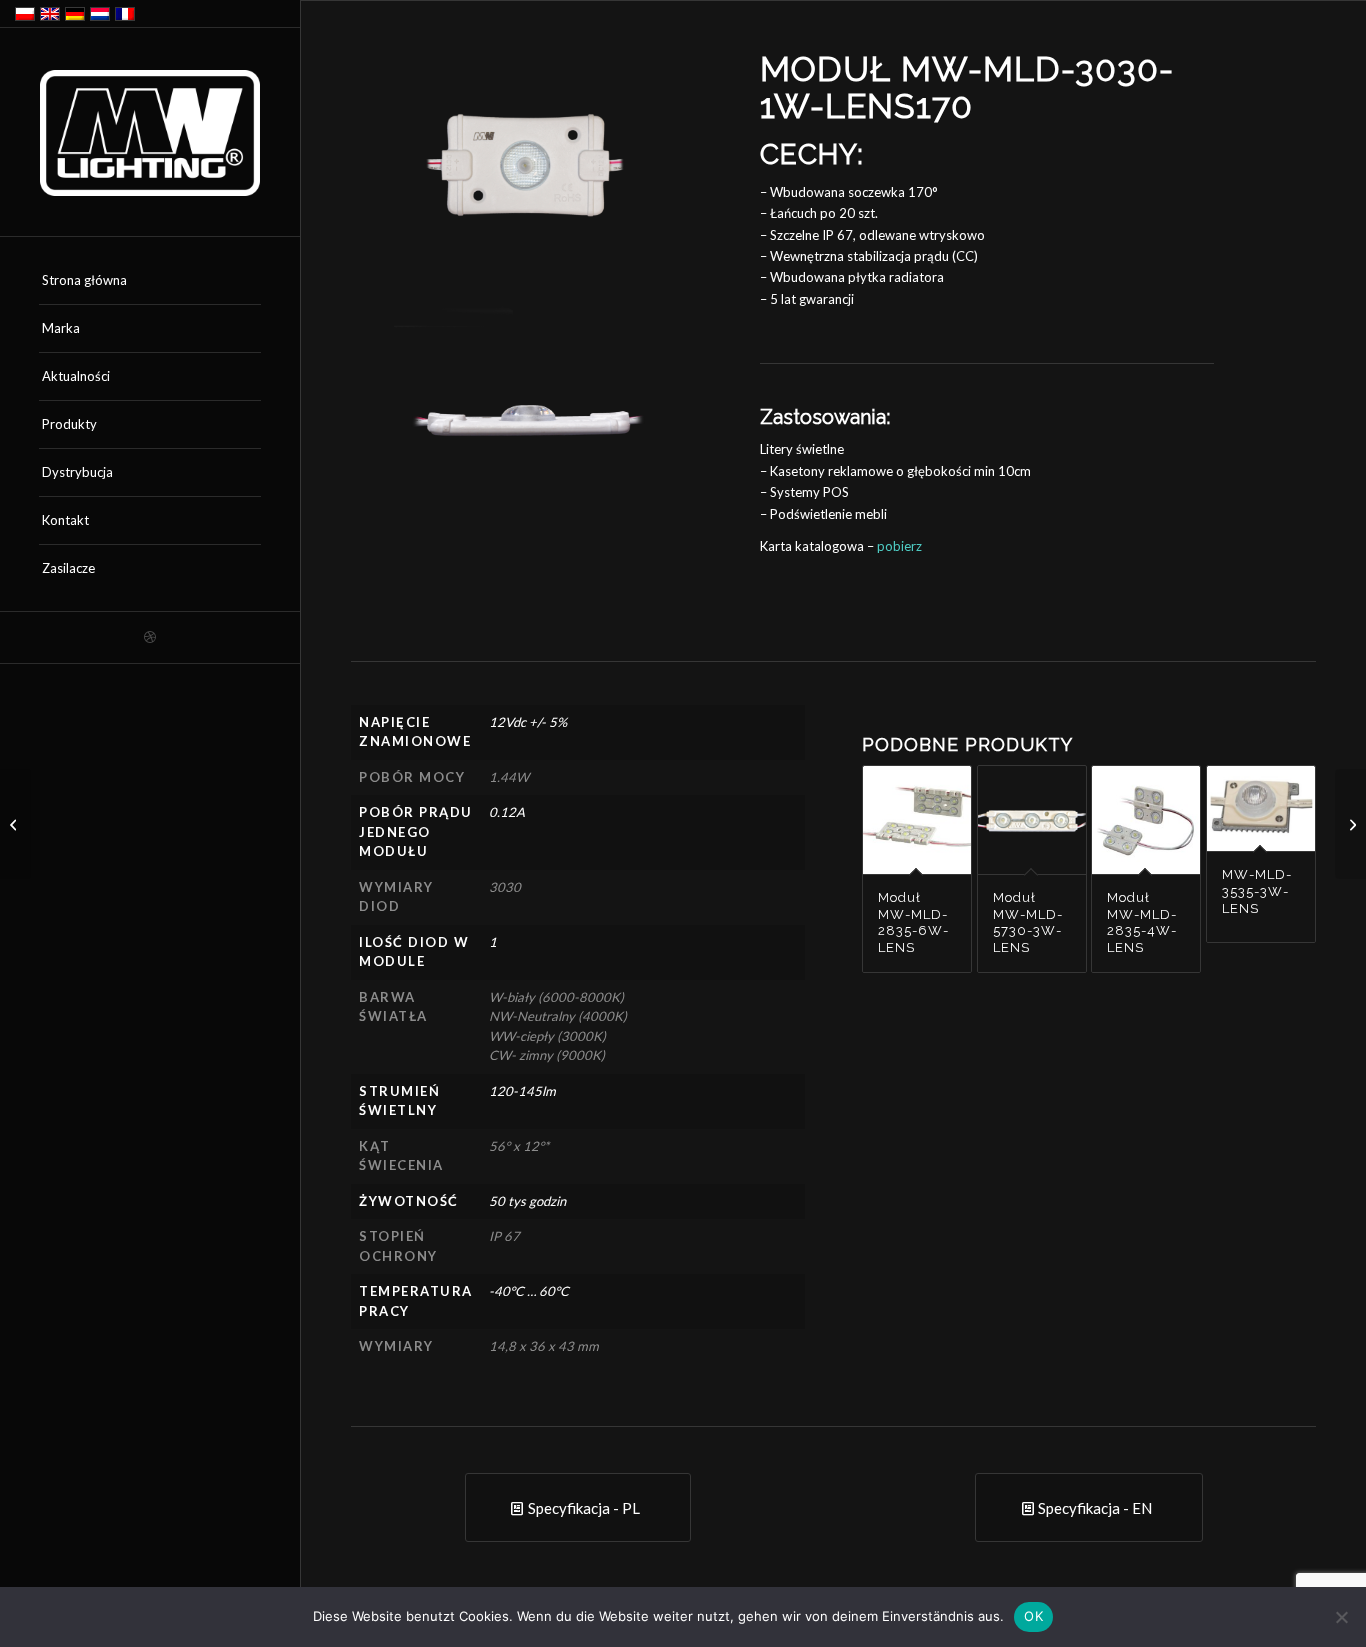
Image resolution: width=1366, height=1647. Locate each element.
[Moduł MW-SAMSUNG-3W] (15, 824)
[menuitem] (150, 281)
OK (1033, 1616)
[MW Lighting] (150, 133)
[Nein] (1341, 1617)
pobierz (899, 546)
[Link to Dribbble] (150, 637)
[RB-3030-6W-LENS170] (1350, 824)
